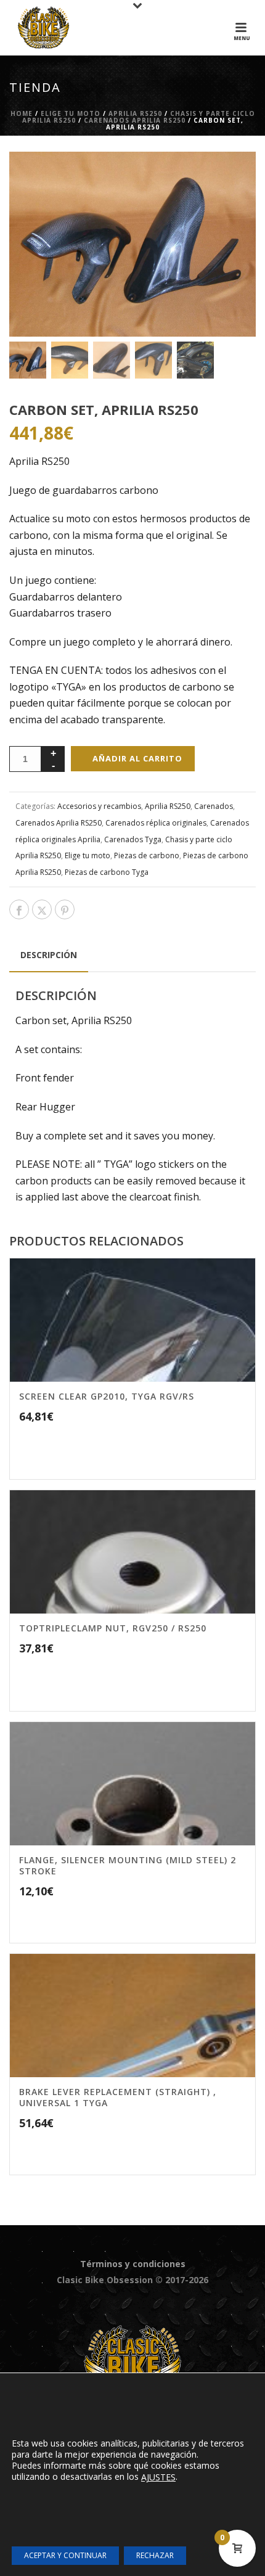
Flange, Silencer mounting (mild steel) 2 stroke (128, 1865)
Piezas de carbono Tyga (107, 872)
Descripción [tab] (49, 955)
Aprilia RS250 (135, 113)
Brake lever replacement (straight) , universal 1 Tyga (118, 2097)
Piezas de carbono (147, 855)
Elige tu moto (71, 113)
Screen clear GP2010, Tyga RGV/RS (107, 1396)
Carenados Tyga (133, 839)
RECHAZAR (155, 2555)
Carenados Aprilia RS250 (135, 120)
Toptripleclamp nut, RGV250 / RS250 (113, 1628)
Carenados (214, 806)
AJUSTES (158, 2477)
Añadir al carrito (137, 758)
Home (22, 113)
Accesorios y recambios (99, 806)
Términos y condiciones (133, 2264)
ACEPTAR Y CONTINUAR (65, 2555)
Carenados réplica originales (156, 823)
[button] (230, 177)
